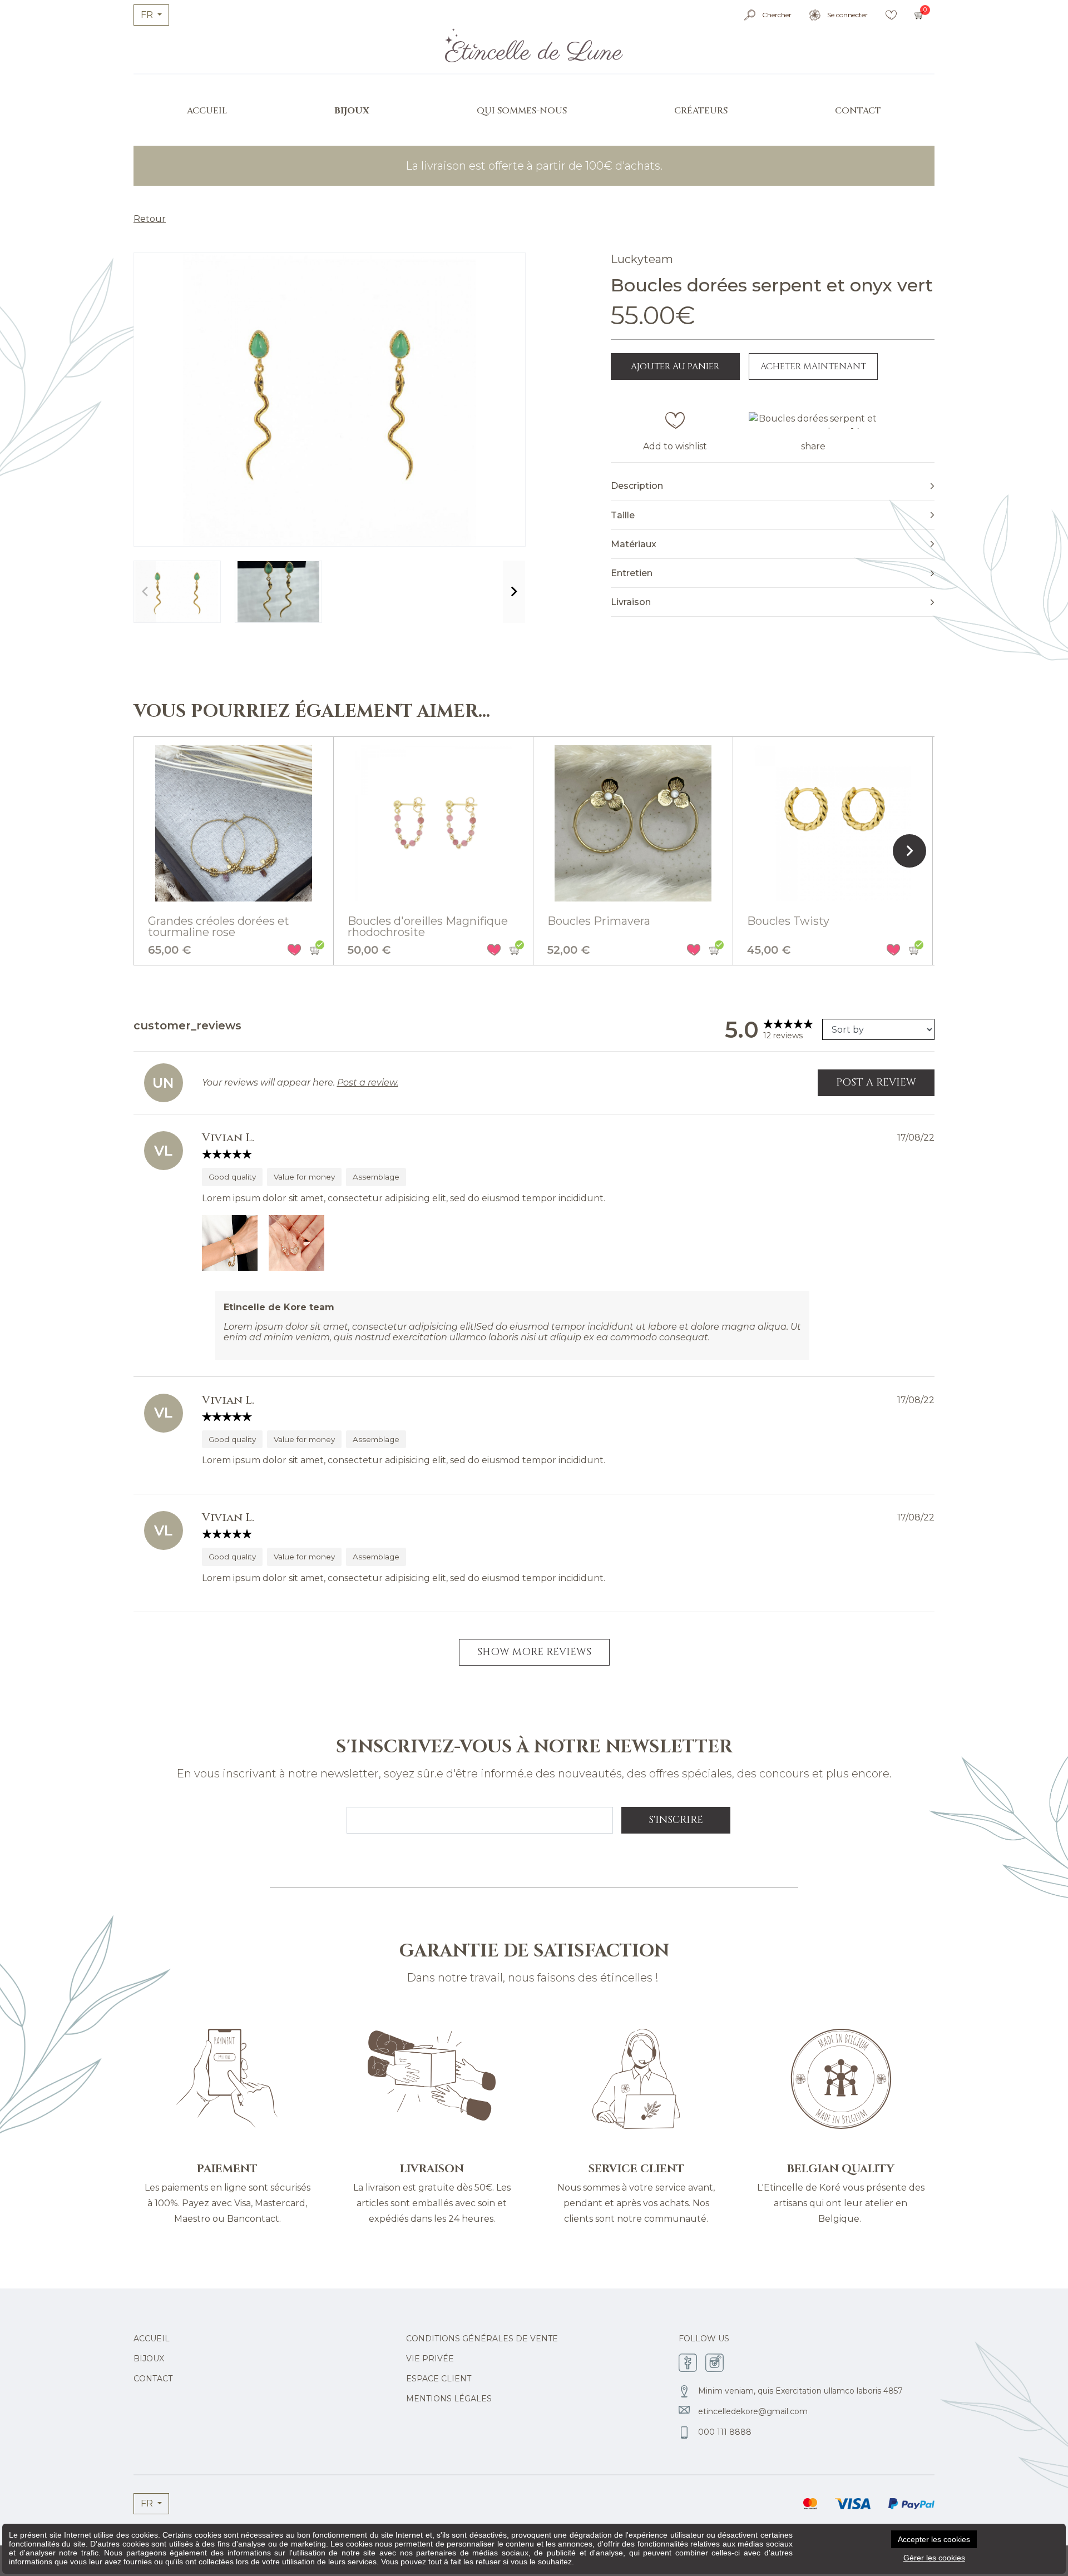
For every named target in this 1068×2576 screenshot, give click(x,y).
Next (514, 592)
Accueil (207, 111)
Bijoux (352, 111)
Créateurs (701, 111)
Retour (150, 219)
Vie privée (430, 2359)
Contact (858, 111)
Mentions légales (449, 2399)
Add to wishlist (675, 446)
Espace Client (439, 2379)
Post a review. (368, 1083)
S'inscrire (676, 1820)
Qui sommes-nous (522, 111)
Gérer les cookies (934, 2558)
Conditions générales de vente (482, 2339)
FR (148, 15)
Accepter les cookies (934, 2539)
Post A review (876, 1083)
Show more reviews (534, 1652)
